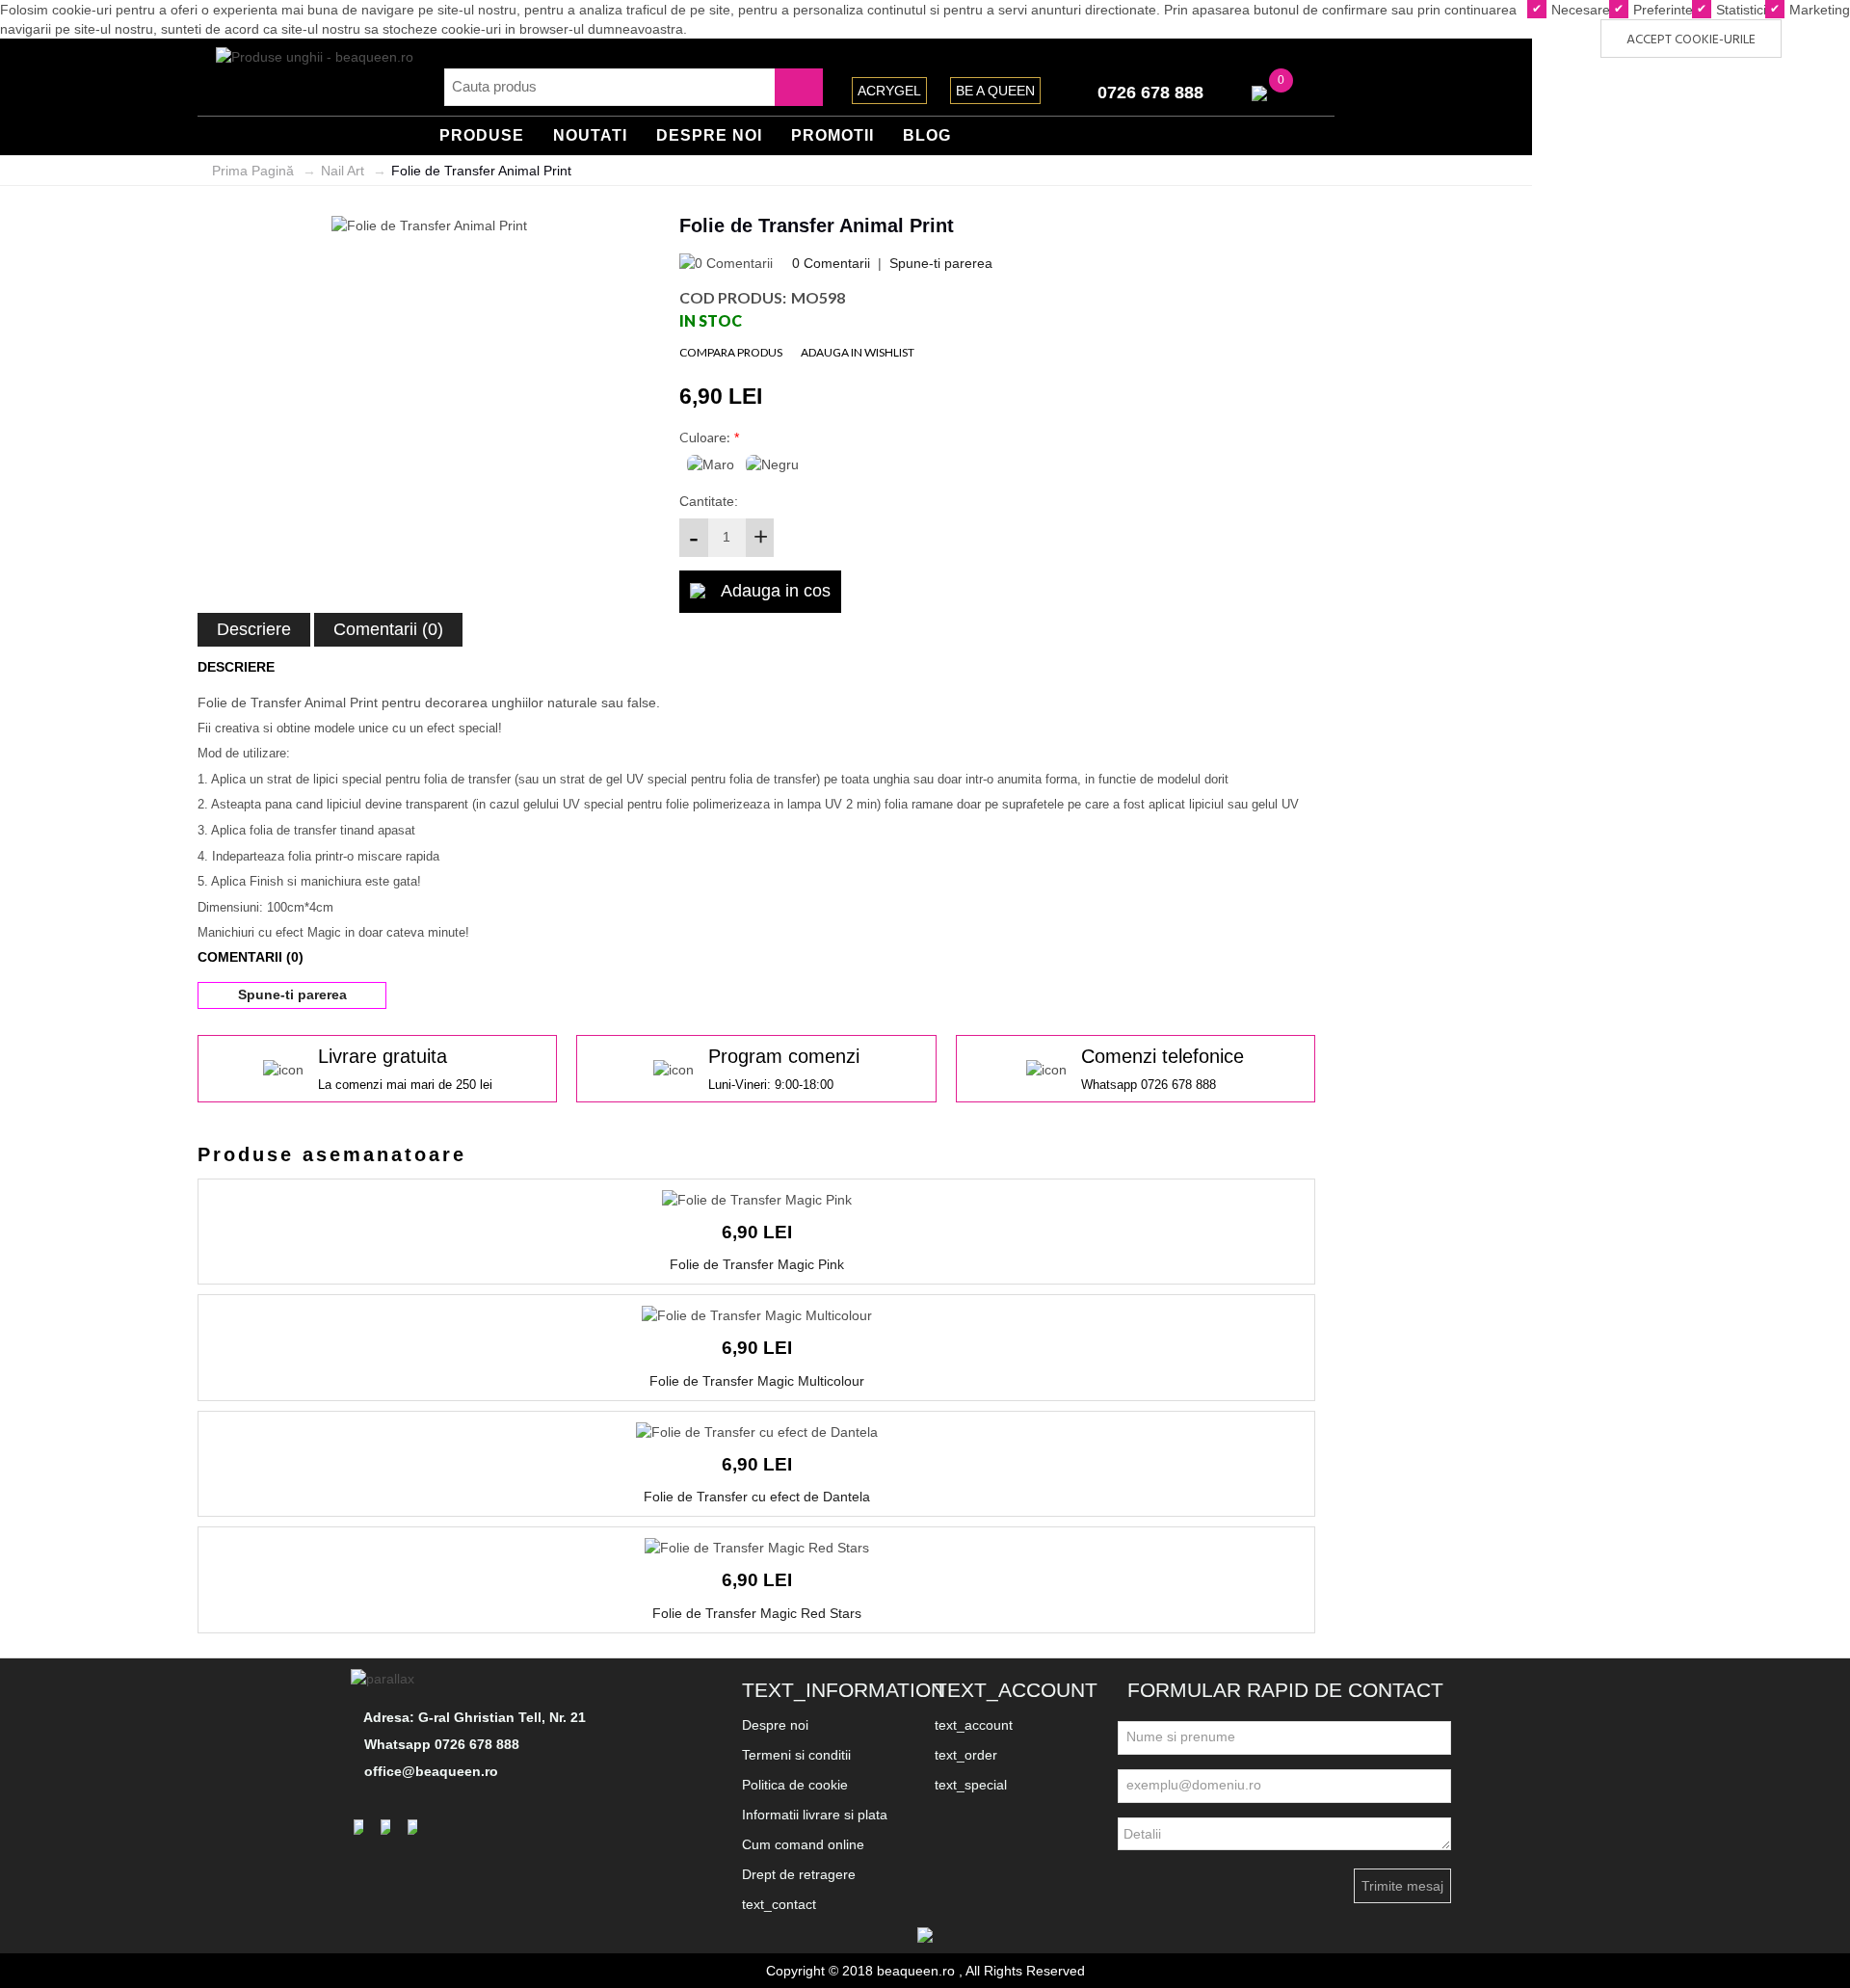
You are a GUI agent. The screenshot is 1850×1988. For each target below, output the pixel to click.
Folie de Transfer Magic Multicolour (757, 1381)
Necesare (1579, 10)
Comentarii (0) (388, 629)
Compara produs (731, 352)
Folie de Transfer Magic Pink (757, 1264)
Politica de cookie (795, 1785)
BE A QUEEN (995, 91)
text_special (971, 1785)
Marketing (1818, 10)
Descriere (254, 629)
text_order (966, 1755)
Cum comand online (803, 1844)
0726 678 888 (1150, 93)
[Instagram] (388, 1827)
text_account (974, 1725)
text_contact (779, 1904)
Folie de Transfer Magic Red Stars (757, 1613)
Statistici (1739, 10)
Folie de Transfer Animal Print (481, 171)
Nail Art (343, 171)
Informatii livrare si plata (815, 1815)
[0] (1259, 93)
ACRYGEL (889, 91)
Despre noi (775, 1725)
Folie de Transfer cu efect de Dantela (757, 1497)
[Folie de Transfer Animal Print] (429, 225)
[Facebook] (361, 1827)
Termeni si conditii (796, 1755)
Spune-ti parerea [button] (292, 994)
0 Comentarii (831, 263)
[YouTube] (415, 1827)
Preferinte (1661, 10)
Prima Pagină (253, 171)
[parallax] (385, 1678)
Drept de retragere (799, 1874)
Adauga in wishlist (858, 352)
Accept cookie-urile (1691, 40)
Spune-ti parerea (941, 263)
